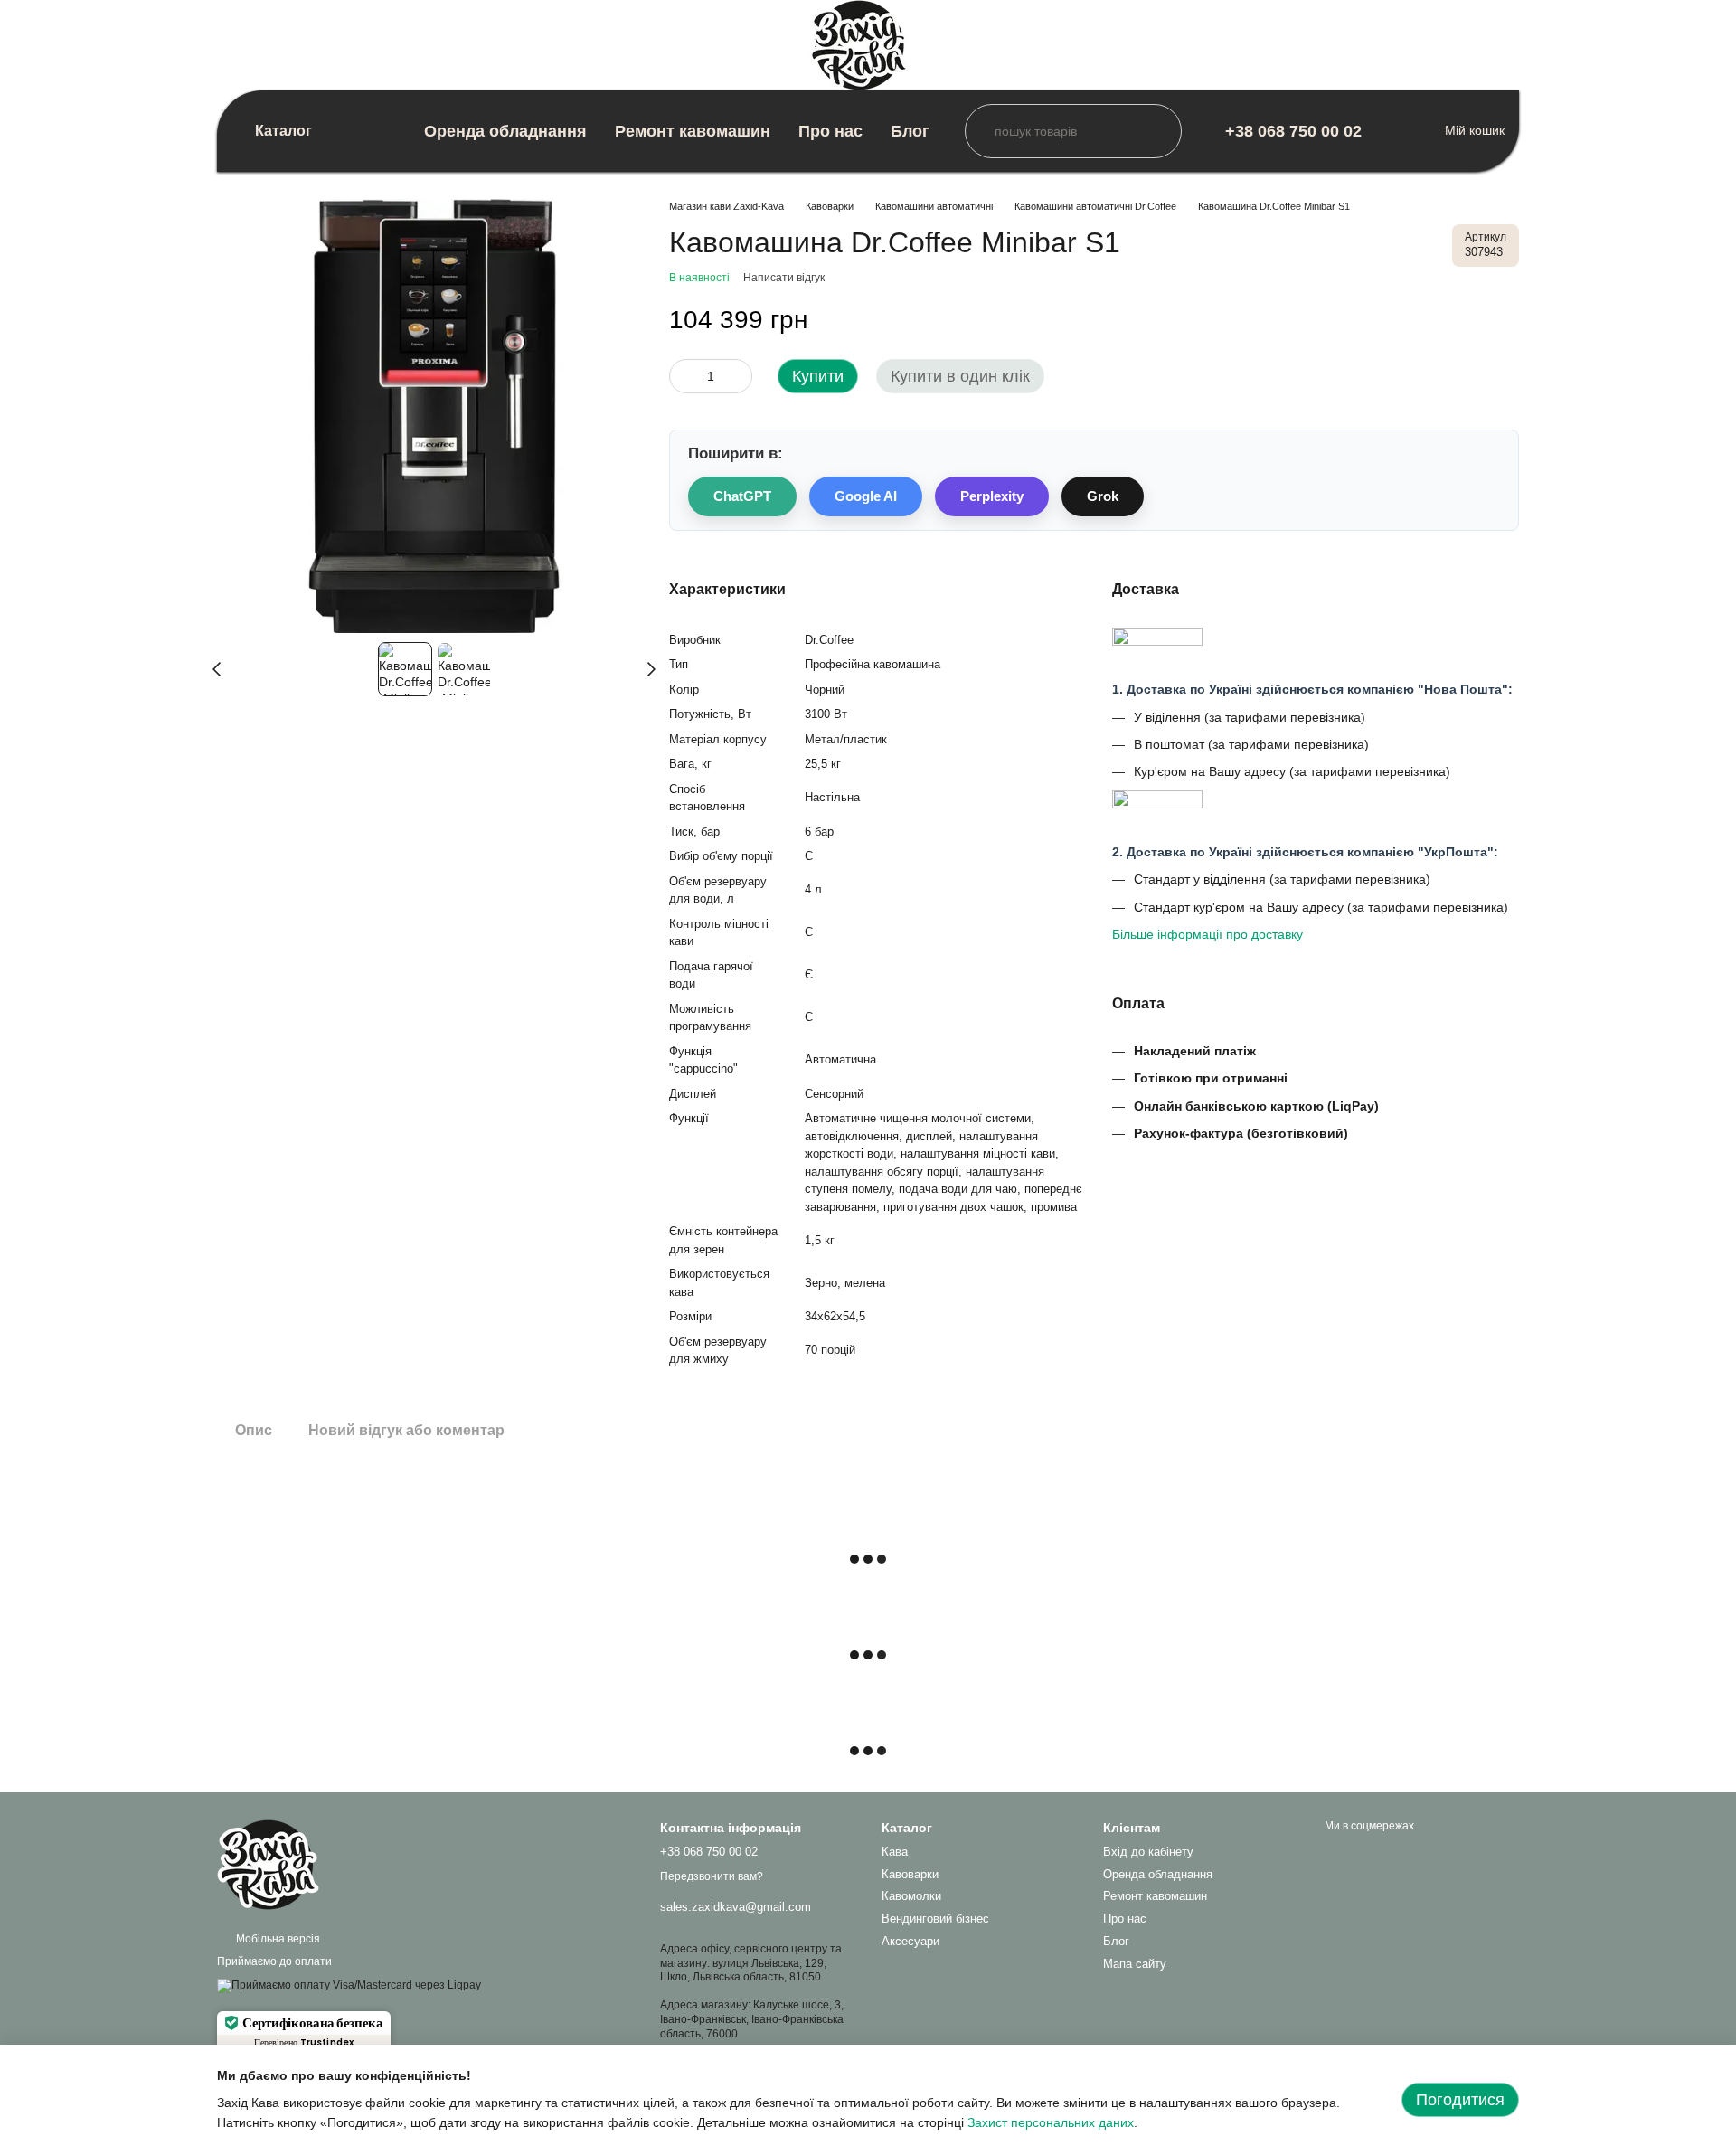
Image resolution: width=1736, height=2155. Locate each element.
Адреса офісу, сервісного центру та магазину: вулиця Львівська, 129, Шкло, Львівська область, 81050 (751, 1963)
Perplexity (992, 496)
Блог (910, 131)
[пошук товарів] (979, 131)
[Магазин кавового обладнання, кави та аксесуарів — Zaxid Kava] (307, 1864)
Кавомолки (911, 1896)
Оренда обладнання (505, 131)
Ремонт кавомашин (693, 131)
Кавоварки (910, 1874)
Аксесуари (910, 1941)
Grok (1103, 496)
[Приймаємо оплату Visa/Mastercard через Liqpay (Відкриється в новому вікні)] (349, 1985)
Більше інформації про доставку (1208, 934)
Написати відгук (784, 278)
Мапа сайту (1135, 1964)
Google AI (866, 496)
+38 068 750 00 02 (1293, 131)
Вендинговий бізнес (935, 1919)
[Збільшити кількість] (739, 376)
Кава (895, 1852)
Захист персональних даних (1051, 2122)
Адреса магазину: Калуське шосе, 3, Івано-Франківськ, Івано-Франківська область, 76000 (752, 2019)
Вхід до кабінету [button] (1148, 1852)
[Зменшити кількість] (683, 376)
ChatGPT (742, 496)
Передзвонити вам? (712, 1876)
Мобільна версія (277, 1939)
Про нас (830, 131)
